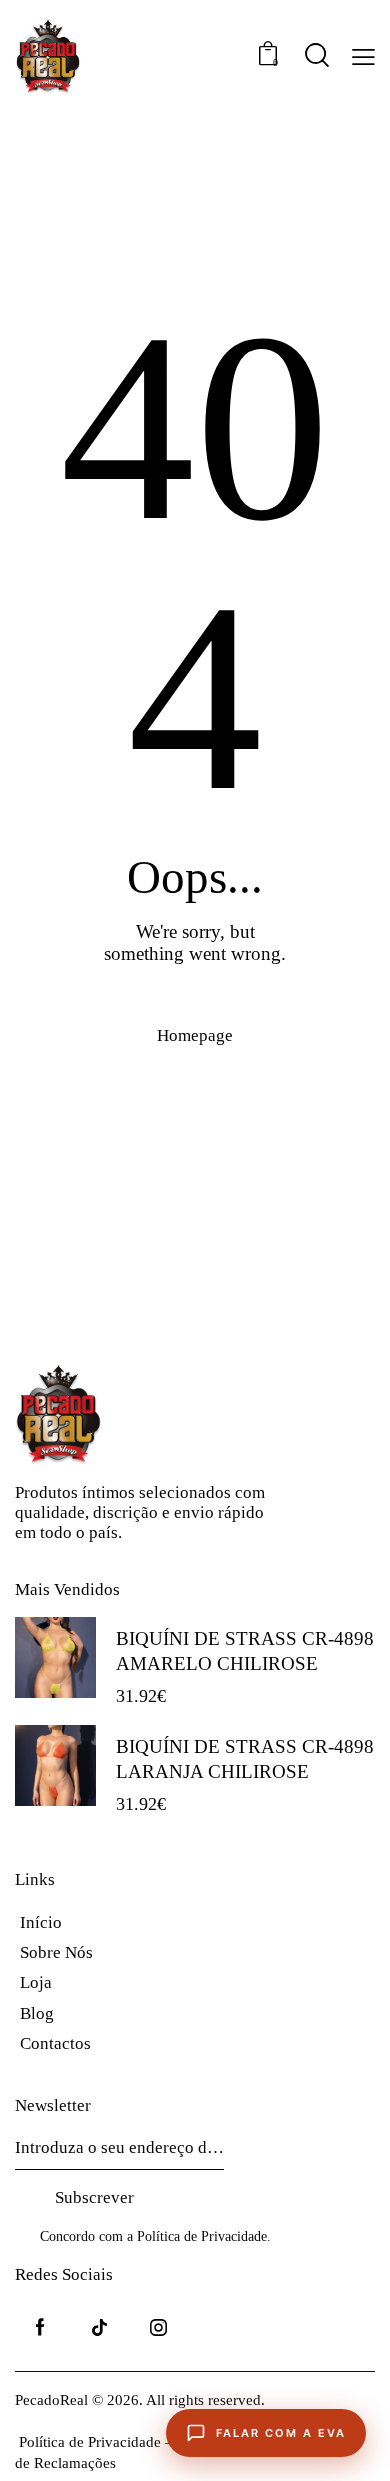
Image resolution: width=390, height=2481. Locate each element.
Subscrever (94, 2197)
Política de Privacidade (202, 2237)
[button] (363, 57)
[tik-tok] (99, 2327)
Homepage (195, 1035)
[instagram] (158, 2327)
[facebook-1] (40, 2327)
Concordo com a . (155, 2236)
